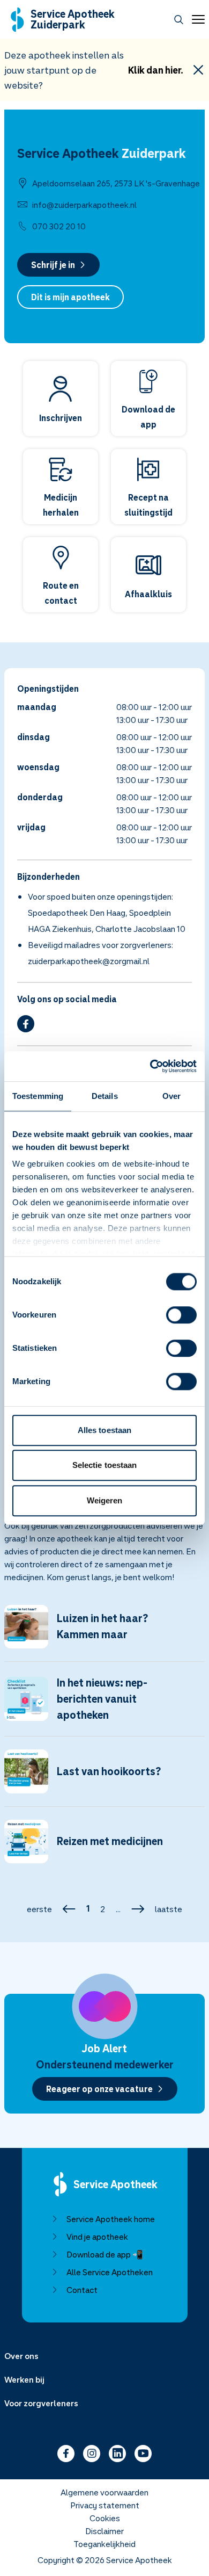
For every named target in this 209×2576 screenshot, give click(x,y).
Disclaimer (104, 2531)
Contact (82, 2290)
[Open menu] (196, 19)
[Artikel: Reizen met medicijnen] (104, 1848)
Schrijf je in (53, 265)
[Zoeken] (179, 20)
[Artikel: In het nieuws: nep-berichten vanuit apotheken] (104, 1705)
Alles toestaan (104, 1430)
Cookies (105, 2518)
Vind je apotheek (97, 2237)
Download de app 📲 (105, 2254)
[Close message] (198, 70)
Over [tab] (171, 1096)
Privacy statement (105, 2505)
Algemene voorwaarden (104, 2492)
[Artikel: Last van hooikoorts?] (104, 1778)
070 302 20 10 (59, 226)
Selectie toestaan (105, 1465)
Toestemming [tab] (38, 1096)
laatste (169, 1909)
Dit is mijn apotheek (70, 297)
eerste (39, 1909)
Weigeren (105, 1500)
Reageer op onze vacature (99, 2089)
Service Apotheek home (111, 2219)
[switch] (181, 1315)
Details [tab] (105, 1096)
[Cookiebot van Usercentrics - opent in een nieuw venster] (150, 1066)
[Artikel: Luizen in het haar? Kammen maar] (104, 1633)
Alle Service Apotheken (110, 2272)
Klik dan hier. (156, 70)
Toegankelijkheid (104, 2544)
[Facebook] (26, 1024)
